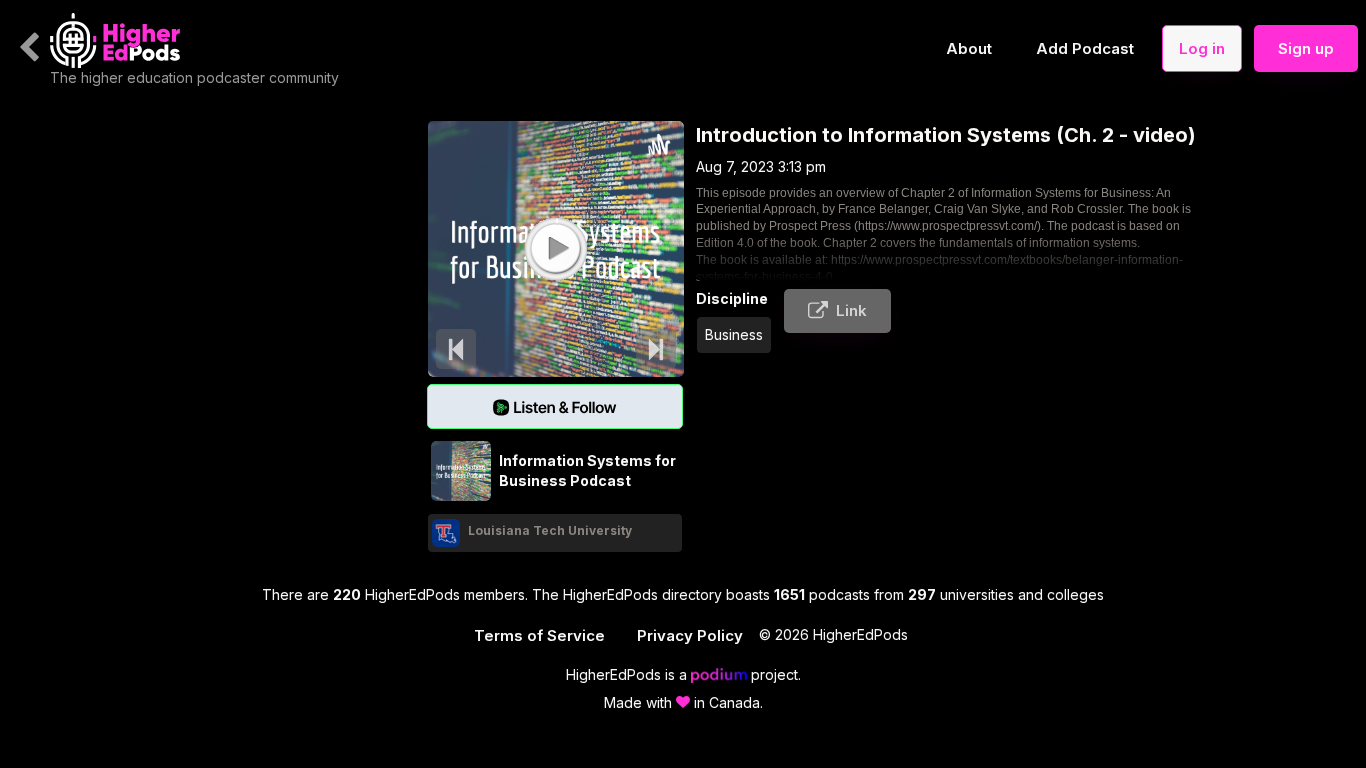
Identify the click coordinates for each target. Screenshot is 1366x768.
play (555, 248)
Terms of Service (539, 635)
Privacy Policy (690, 635)
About (969, 48)
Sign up (1306, 48)
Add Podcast (1085, 48)
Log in (1202, 48)
